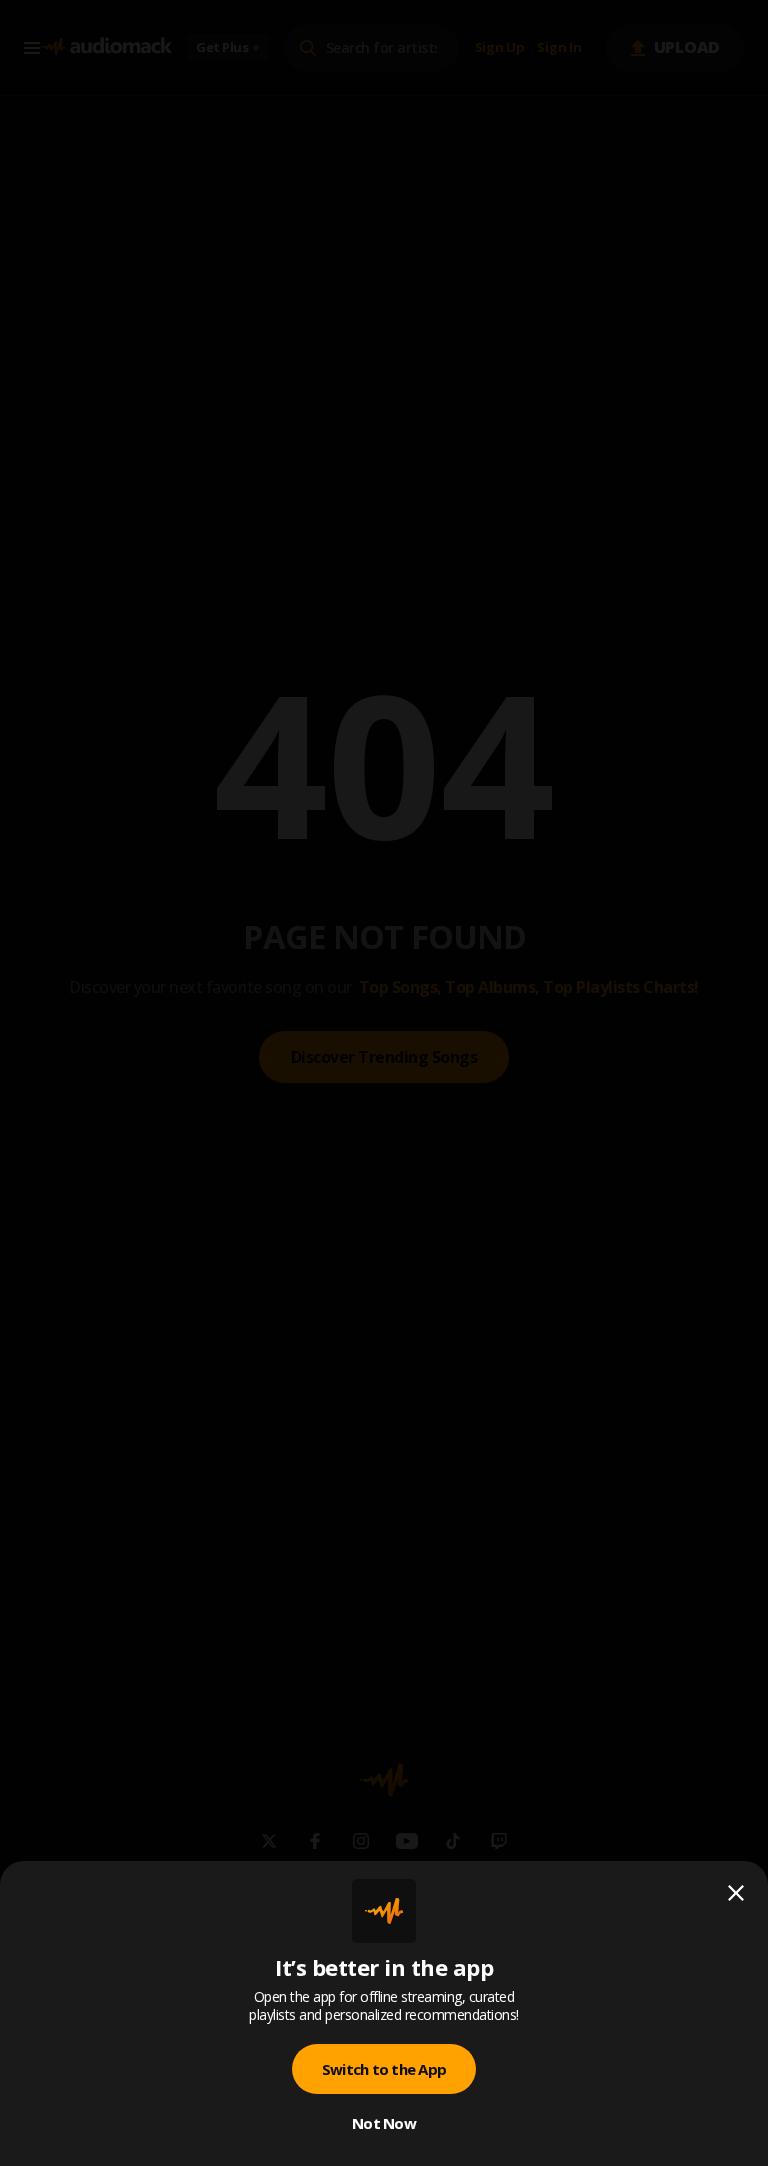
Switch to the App (384, 2069)
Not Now (384, 2123)
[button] (384, 1083)
